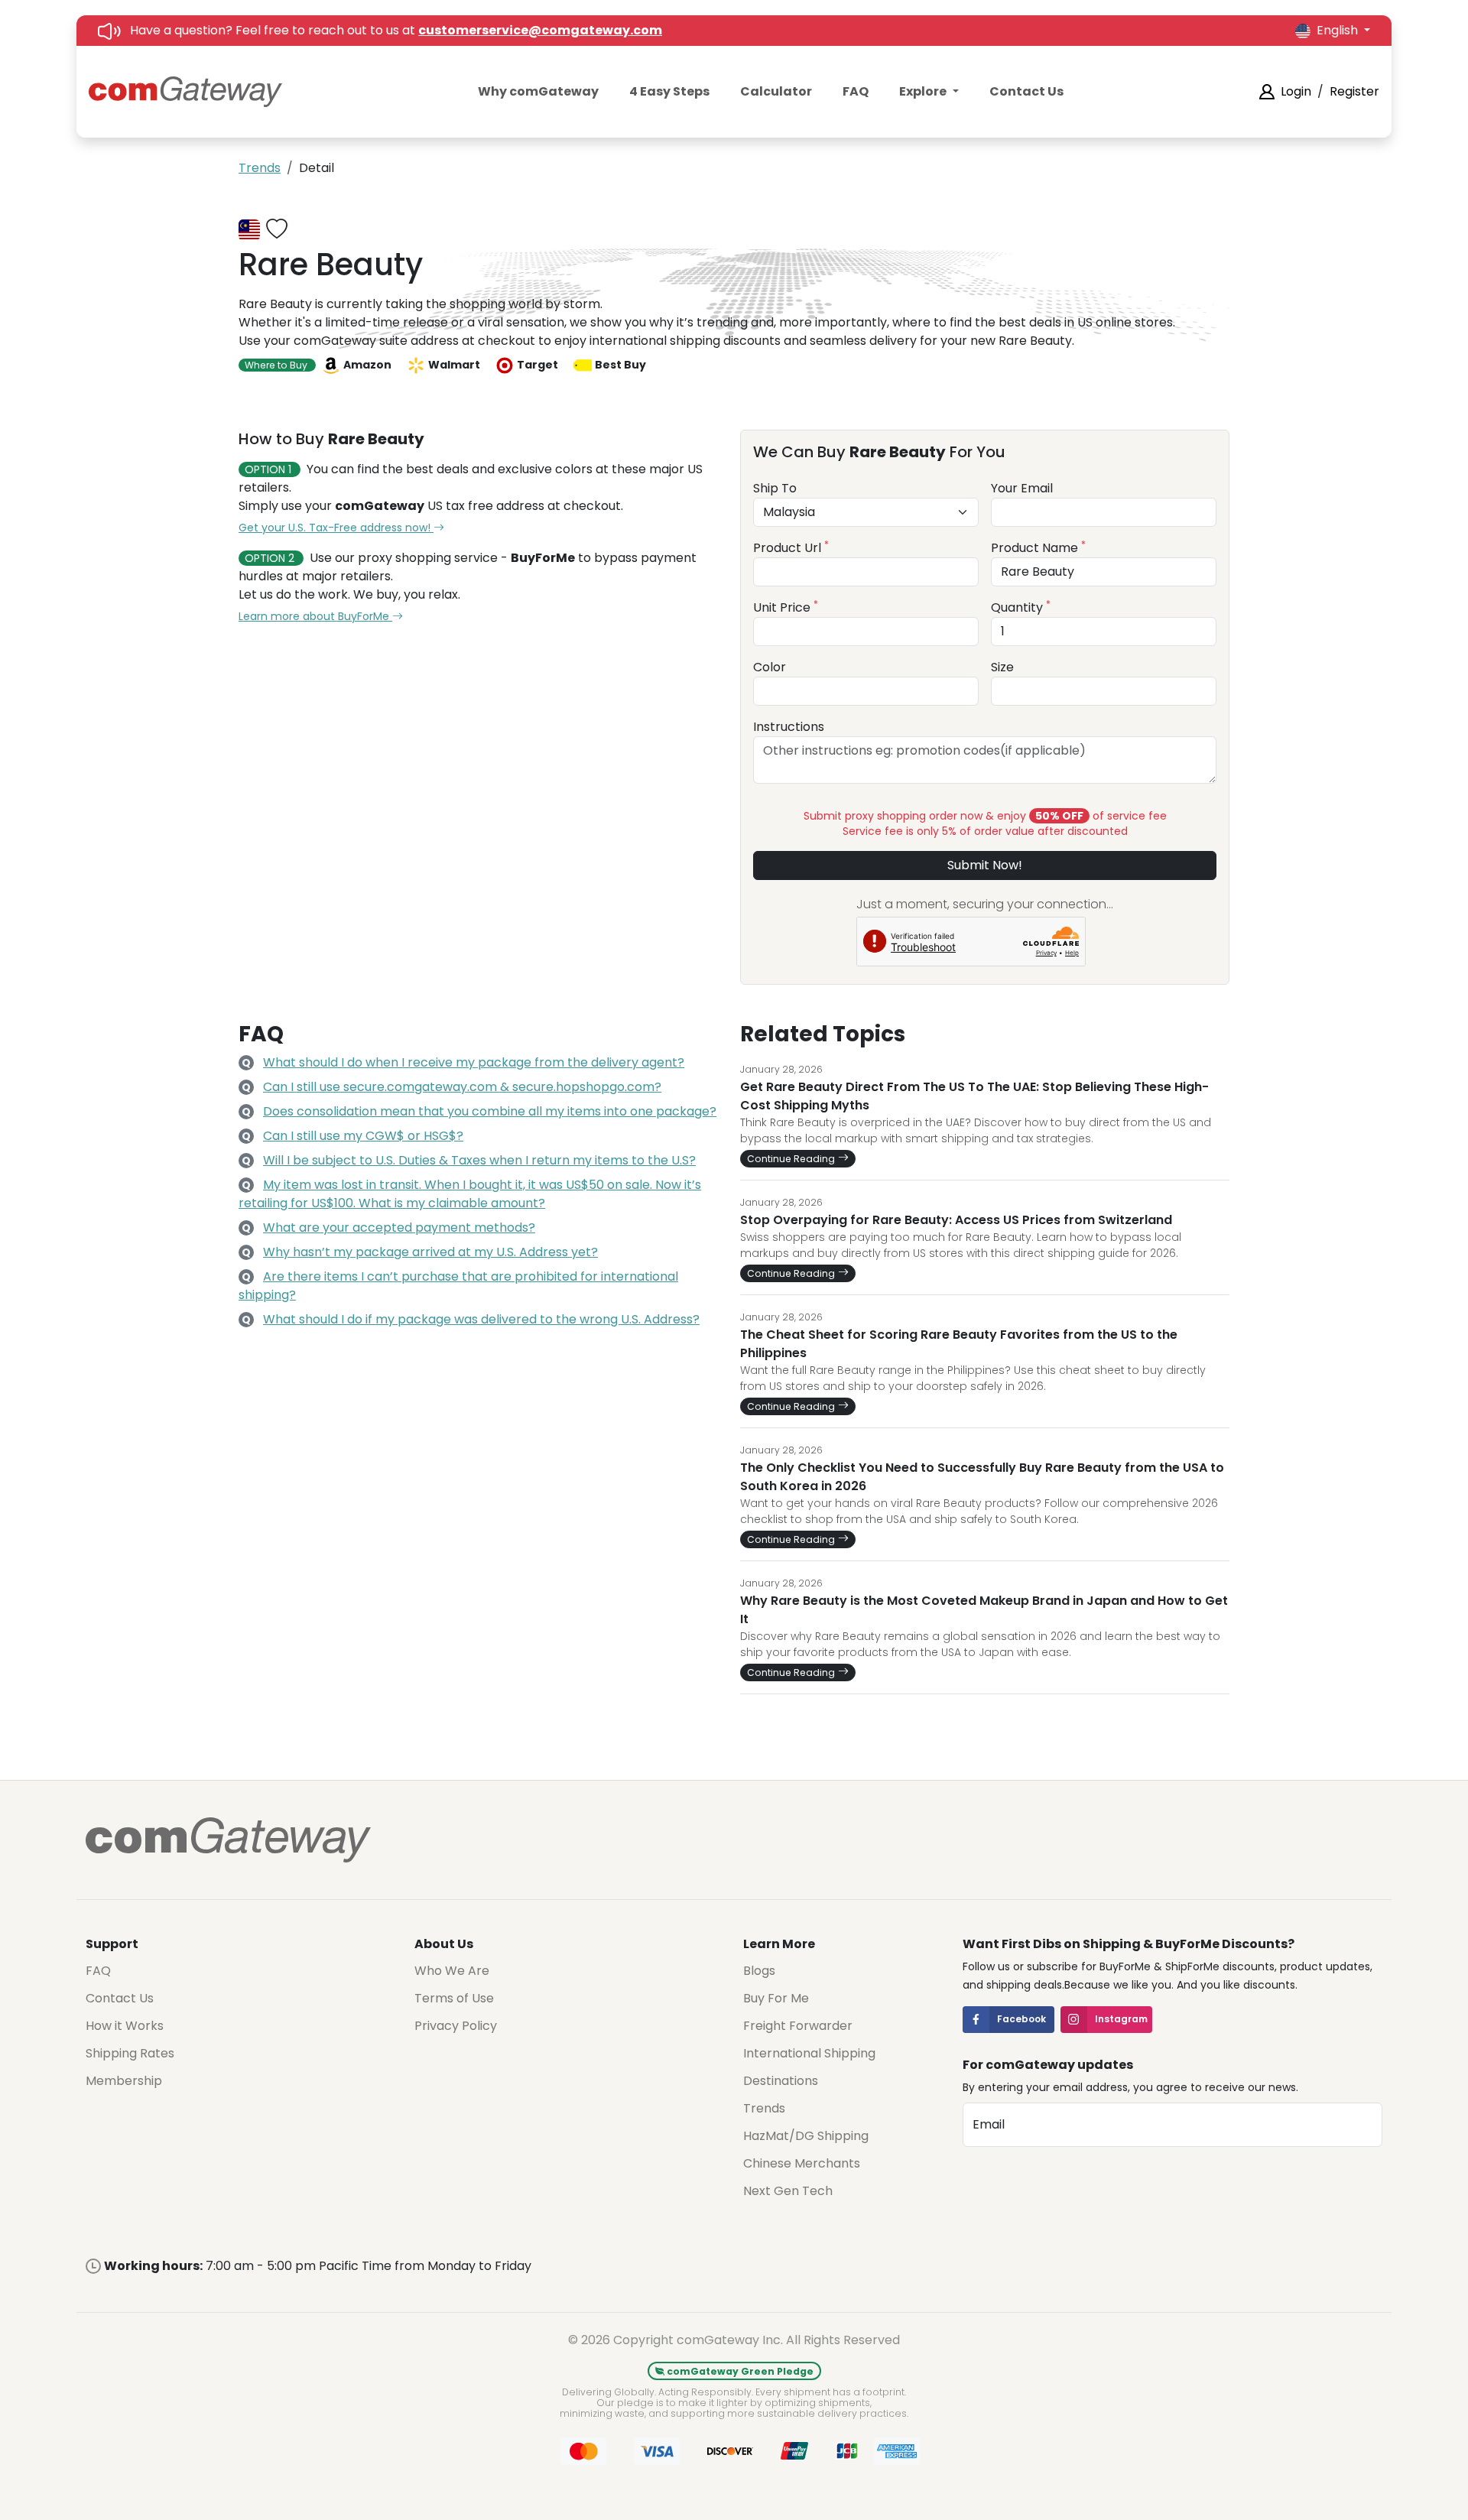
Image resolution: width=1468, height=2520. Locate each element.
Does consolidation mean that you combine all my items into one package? (490, 1111)
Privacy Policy (456, 2026)
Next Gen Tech (788, 2191)
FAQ (856, 91)
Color (770, 667)
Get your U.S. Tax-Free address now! (336, 528)
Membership (124, 2081)
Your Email (1022, 488)
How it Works (125, 2026)
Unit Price (786, 607)
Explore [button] (924, 91)
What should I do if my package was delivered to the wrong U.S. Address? (481, 1319)
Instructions (789, 727)
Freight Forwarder (798, 2026)
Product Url (791, 548)
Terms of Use (454, 1998)
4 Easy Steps (669, 91)
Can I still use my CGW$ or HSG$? (363, 1136)
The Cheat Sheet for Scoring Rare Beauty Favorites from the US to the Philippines (959, 1344)
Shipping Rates (130, 2053)
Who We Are (452, 1971)
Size (1002, 667)
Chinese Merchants (802, 2163)
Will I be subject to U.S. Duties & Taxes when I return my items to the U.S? (479, 1160)
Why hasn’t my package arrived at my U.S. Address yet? (430, 1252)
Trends (260, 168)
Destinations (781, 2081)
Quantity (1021, 607)
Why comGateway (538, 91)
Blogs (759, 1971)
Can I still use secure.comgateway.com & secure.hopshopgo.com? (462, 1087)
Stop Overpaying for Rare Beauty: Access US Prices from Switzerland (956, 1220)
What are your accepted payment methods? (399, 1228)
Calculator (776, 91)
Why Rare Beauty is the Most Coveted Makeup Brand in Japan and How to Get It (984, 1610)
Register (1354, 91)
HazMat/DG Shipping (806, 2136)
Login (1296, 91)
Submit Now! (985, 865)
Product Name (1038, 548)
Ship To (775, 488)
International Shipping (809, 2053)
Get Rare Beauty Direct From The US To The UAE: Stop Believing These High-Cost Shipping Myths (974, 1096)
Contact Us (1026, 91)
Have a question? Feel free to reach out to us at (396, 30)
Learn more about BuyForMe (315, 616)
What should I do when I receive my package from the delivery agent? (474, 1062)
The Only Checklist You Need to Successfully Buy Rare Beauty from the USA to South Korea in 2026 (982, 1477)
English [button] (1339, 30)
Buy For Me (776, 1998)
